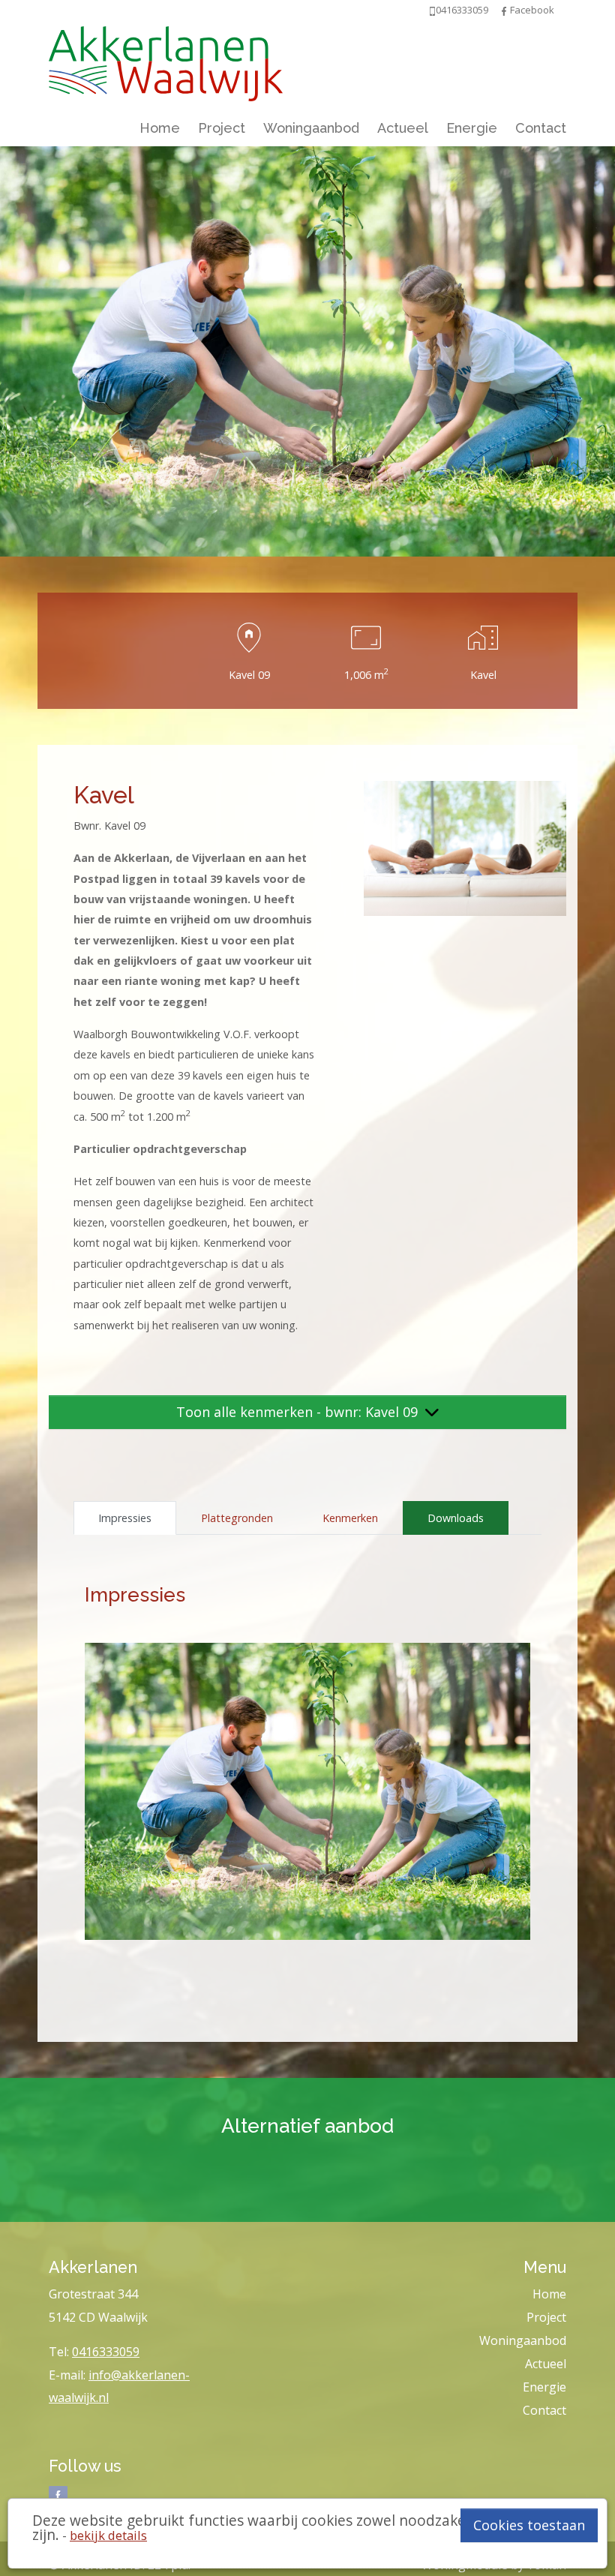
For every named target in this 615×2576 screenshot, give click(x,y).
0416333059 (106, 2352)
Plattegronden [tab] (237, 1518)
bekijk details (108, 2535)
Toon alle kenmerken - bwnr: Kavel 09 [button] (299, 1412)
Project (222, 128)
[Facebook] (504, 10)
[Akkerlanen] (166, 60)
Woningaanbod (311, 128)
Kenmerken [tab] (350, 1518)
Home (160, 128)
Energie (472, 128)
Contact (541, 128)
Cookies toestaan (529, 2525)
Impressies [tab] (125, 1518)
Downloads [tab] (456, 1518)
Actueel (403, 128)
